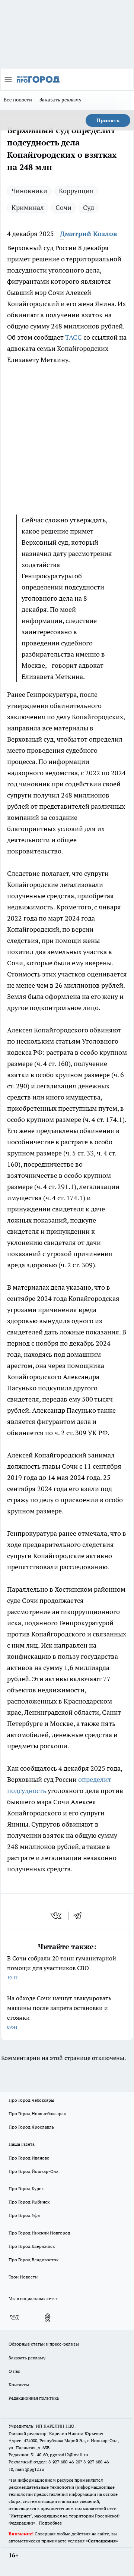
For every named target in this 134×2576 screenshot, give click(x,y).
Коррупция (76, 191)
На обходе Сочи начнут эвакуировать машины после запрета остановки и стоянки (59, 2012)
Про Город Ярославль (31, 2127)
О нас (14, 2371)
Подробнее (50, 2523)
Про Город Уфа (24, 2215)
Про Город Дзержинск (32, 2246)
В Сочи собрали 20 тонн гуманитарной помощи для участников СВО (62, 1967)
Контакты (19, 2385)
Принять (108, 120)
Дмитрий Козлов (88, 234)
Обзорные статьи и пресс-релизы (44, 2344)
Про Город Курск (26, 2188)
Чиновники (29, 191)
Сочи (63, 207)
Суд (89, 207)
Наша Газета (22, 2144)
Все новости (18, 100)
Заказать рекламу (60, 100)
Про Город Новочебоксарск (37, 2113)
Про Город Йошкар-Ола (33, 2171)
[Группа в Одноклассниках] (48, 2318)
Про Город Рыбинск (29, 2202)
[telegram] (80, 1916)
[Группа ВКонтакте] (14, 2318)
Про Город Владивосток (33, 2260)
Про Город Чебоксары (31, 2100)
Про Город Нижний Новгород (39, 2233)
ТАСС (74, 337)
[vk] (57, 1916)
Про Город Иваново (29, 2158)
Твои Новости (23, 2277)
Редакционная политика (34, 2398)
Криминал (28, 207)
